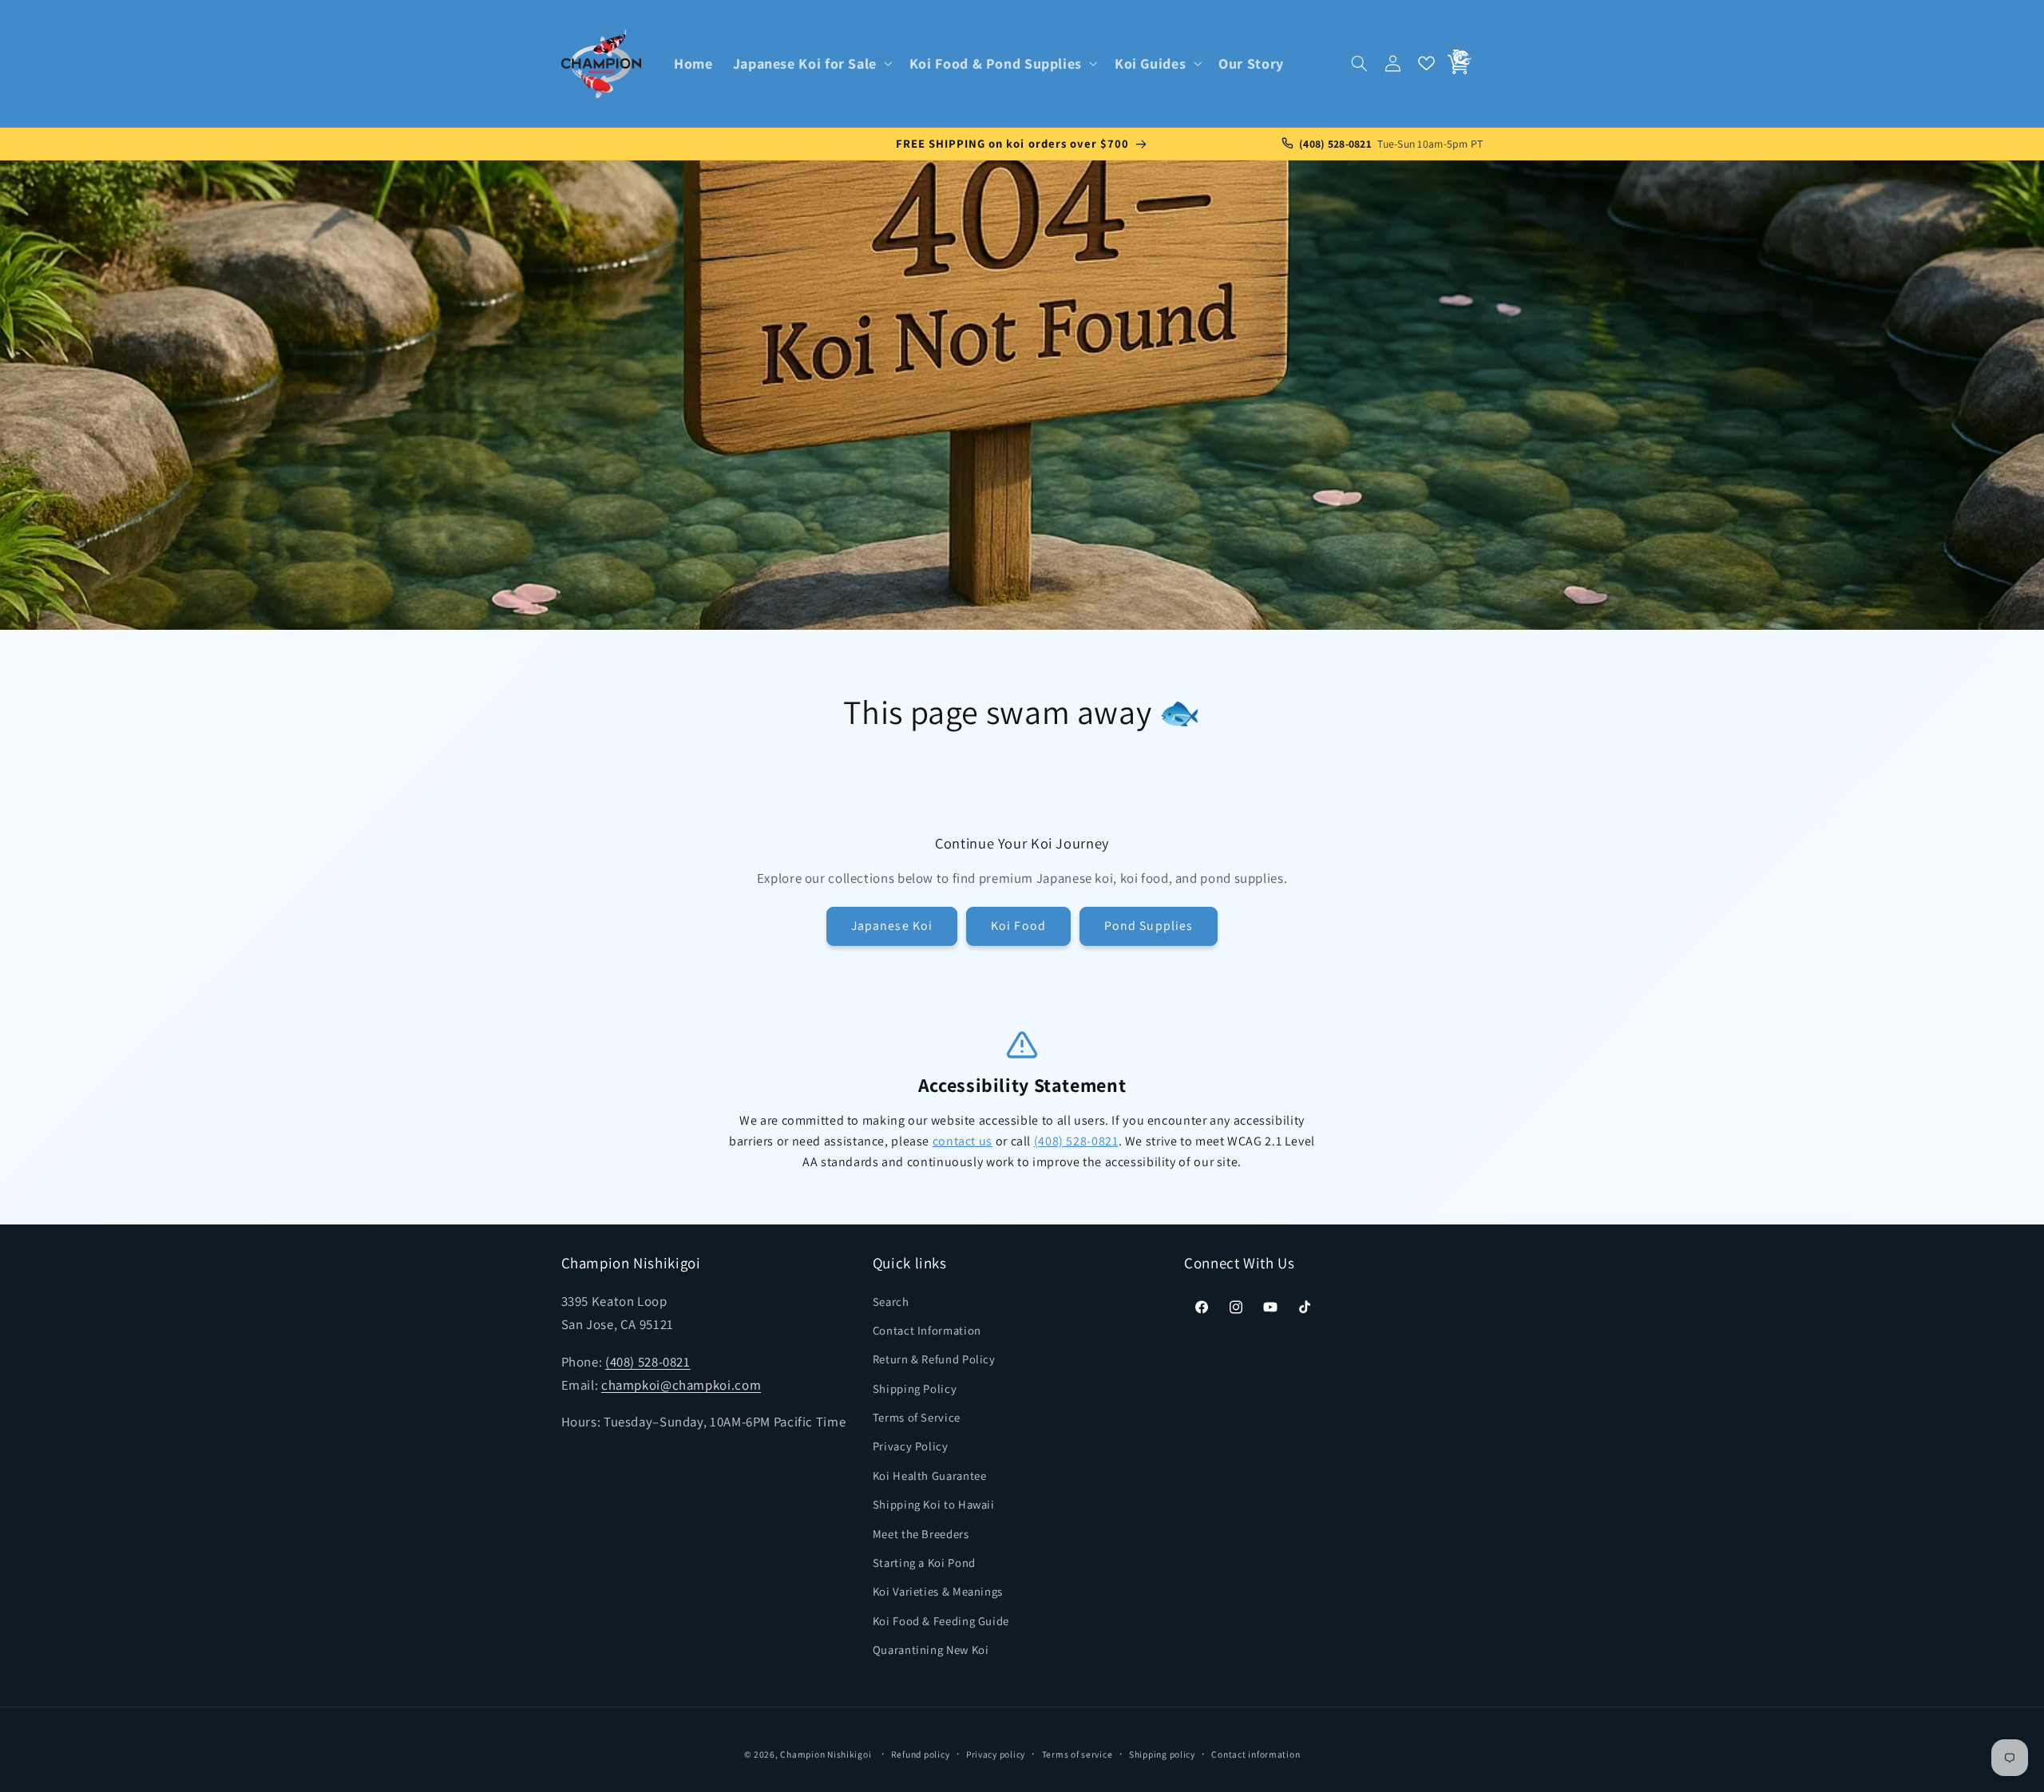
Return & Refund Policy (934, 1359)
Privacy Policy (911, 1447)
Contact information (1256, 1754)
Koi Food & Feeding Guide (941, 1621)
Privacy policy (996, 1754)
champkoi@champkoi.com (681, 1385)
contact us (963, 1141)
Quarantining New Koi (931, 1650)
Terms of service (1077, 1754)
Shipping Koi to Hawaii (934, 1504)
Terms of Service (917, 1417)
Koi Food (1018, 926)
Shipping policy (1162, 1754)
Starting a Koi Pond (924, 1563)
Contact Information (927, 1330)
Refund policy (921, 1754)
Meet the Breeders (921, 1534)
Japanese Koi (892, 926)
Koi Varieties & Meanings (938, 1592)
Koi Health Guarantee (930, 1476)
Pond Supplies (1149, 926)
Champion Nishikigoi (826, 1754)
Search (891, 1301)
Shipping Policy (915, 1389)
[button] (811, 63)
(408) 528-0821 (1076, 1141)
